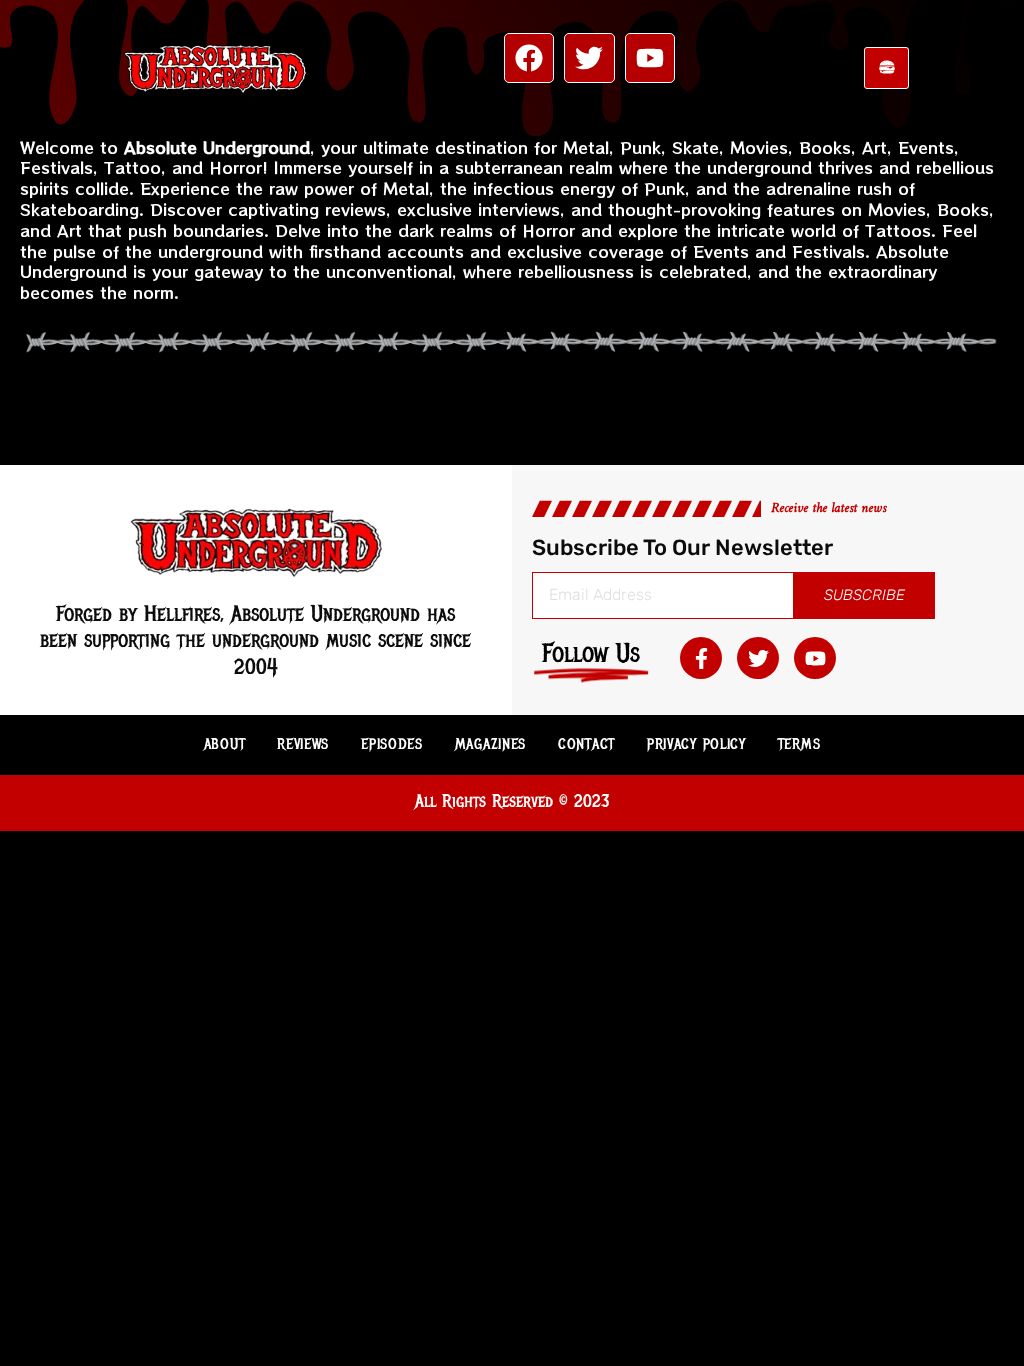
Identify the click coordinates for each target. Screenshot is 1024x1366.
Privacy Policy (696, 744)
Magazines (490, 744)
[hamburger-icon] (886, 68)
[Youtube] (650, 58)
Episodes (392, 744)
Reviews (303, 744)
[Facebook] (529, 58)
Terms (799, 744)
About (225, 744)
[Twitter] (589, 58)
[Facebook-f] (701, 658)
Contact (586, 744)
